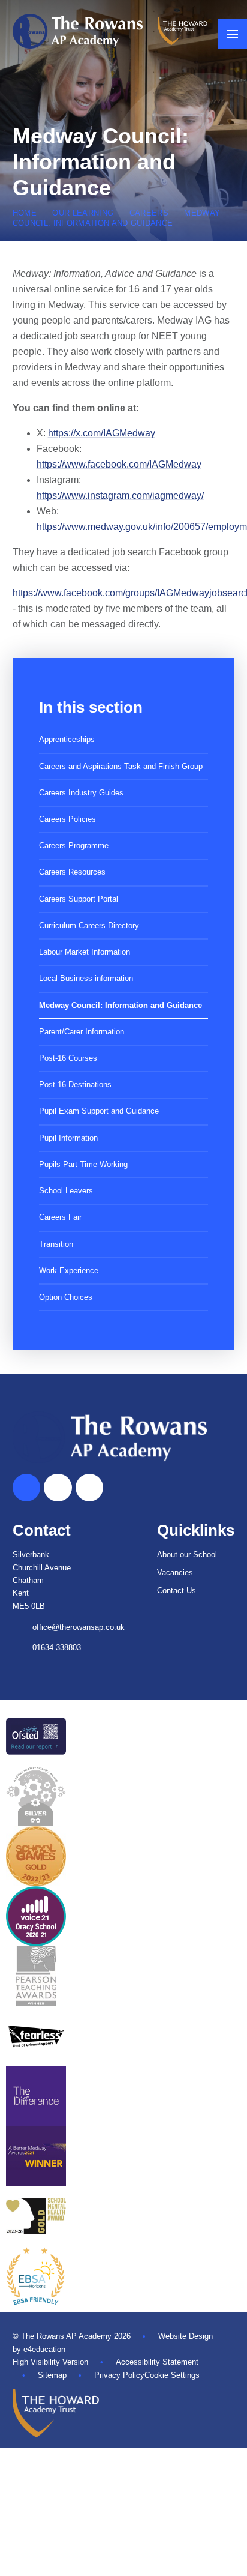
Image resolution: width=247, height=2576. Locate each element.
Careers (149, 213)
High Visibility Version (50, 2362)
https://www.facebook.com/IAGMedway (119, 464)
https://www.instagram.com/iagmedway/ (120, 496)
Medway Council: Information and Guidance (117, 218)
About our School (187, 1555)
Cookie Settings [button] (172, 2375)
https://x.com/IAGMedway (102, 433)
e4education (44, 2349)
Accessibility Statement (157, 2362)
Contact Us (177, 1591)
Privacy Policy (119, 2375)
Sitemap (52, 2375)
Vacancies (175, 1573)
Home (25, 213)
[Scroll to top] (26, 1488)
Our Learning (83, 213)
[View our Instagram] (89, 1488)
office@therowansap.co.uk (79, 1627)
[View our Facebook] (58, 1488)
